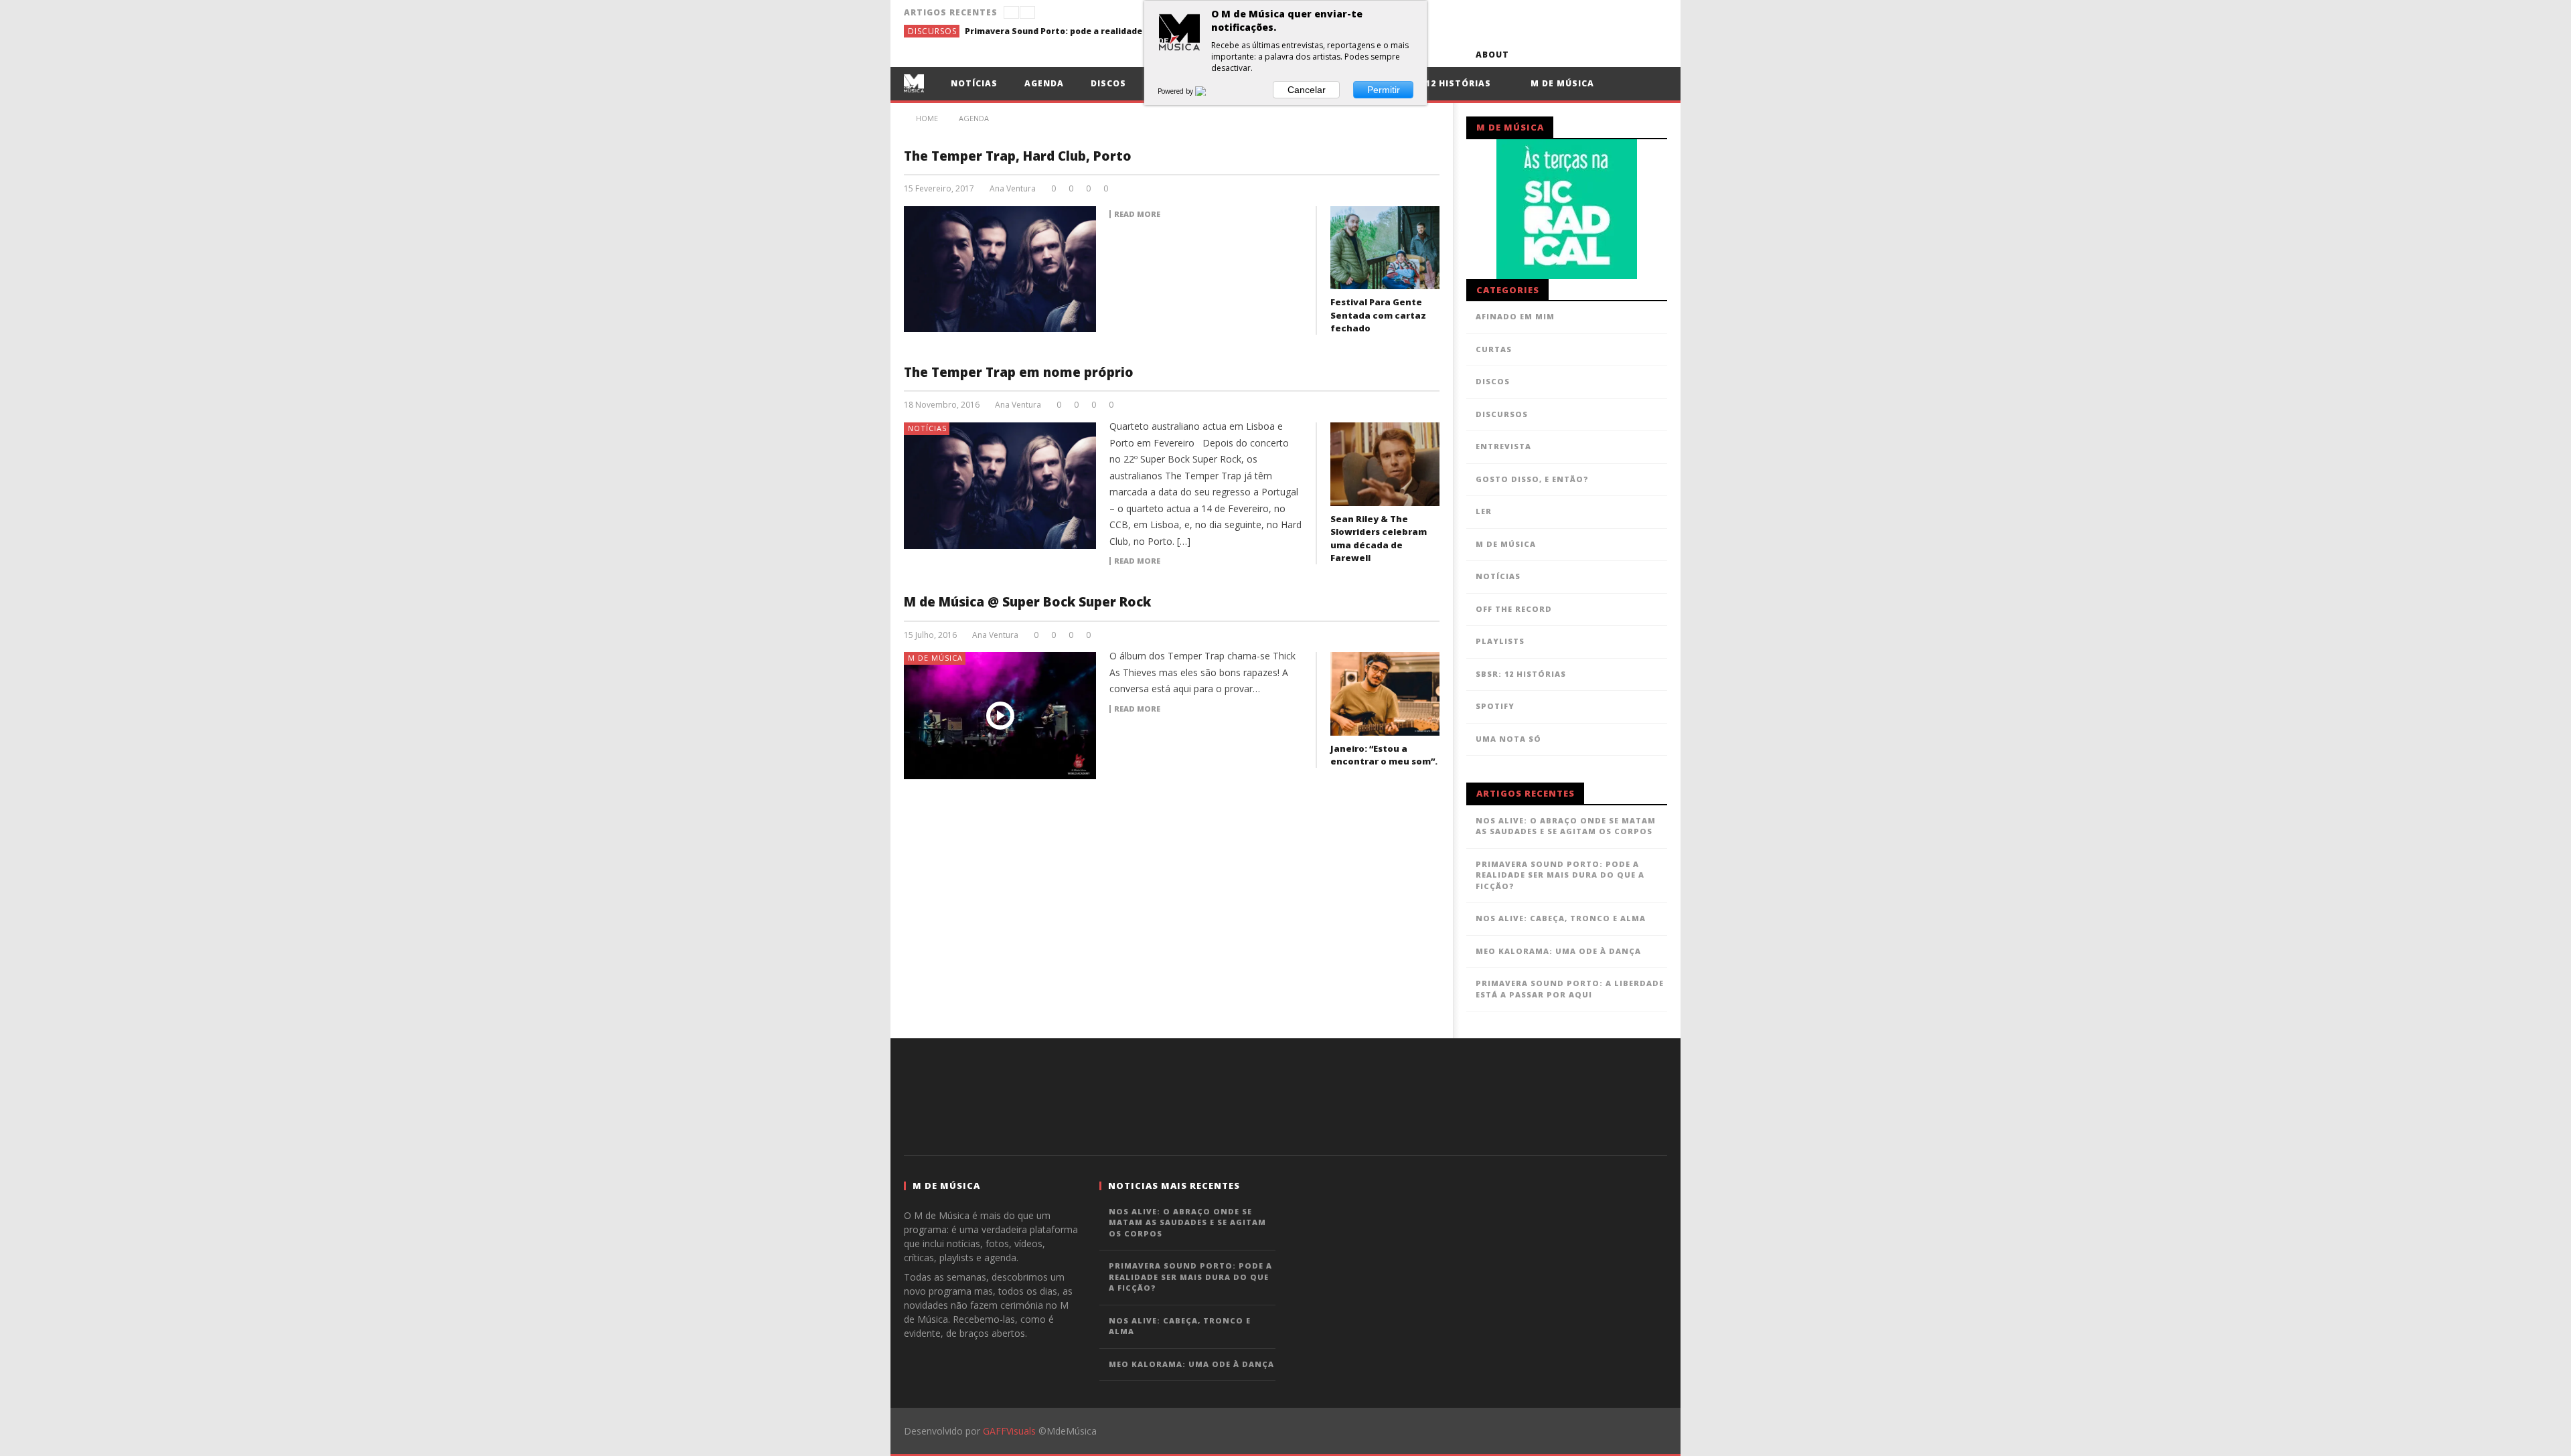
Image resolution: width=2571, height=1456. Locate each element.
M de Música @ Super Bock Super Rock (1027, 602)
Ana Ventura (1013, 189)
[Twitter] (1580, 55)
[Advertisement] (1285, 1095)
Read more (1137, 214)
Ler (1484, 511)
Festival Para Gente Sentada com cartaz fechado (1378, 315)
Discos (1108, 83)
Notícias (974, 83)
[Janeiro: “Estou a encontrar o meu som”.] (1385, 694)
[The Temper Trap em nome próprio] (1000, 485)
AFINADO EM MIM (1515, 316)
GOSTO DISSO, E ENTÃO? (1532, 479)
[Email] (1630, 55)
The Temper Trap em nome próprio (1019, 372)
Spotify (1495, 706)
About (1492, 55)
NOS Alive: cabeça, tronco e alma (1561, 918)
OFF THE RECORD (1514, 609)
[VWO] (1209, 91)
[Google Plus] (1605, 55)
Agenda (1044, 83)
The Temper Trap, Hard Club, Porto (1018, 156)
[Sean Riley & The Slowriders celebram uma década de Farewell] (1385, 464)
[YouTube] (1556, 55)
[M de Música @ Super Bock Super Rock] (1000, 716)
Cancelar (1307, 90)
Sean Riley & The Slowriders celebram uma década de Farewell (1379, 539)
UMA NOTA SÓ (1508, 739)
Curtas (1494, 349)
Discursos (932, 31)
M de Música (1561, 83)
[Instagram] (1655, 55)
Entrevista (1503, 446)
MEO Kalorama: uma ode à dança (1558, 951)
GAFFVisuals (1009, 1431)
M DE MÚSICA (935, 658)
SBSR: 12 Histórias (1443, 83)
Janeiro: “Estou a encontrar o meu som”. (1384, 755)
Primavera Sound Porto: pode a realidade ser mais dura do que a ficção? (1065, 31)
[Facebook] (1531, 55)
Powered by (1176, 91)
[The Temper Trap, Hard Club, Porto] (1000, 269)
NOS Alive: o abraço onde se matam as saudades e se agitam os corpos (1566, 826)
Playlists (1500, 641)
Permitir (1384, 90)
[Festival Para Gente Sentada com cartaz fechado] (1385, 248)
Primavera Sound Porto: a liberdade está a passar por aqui (1570, 989)
